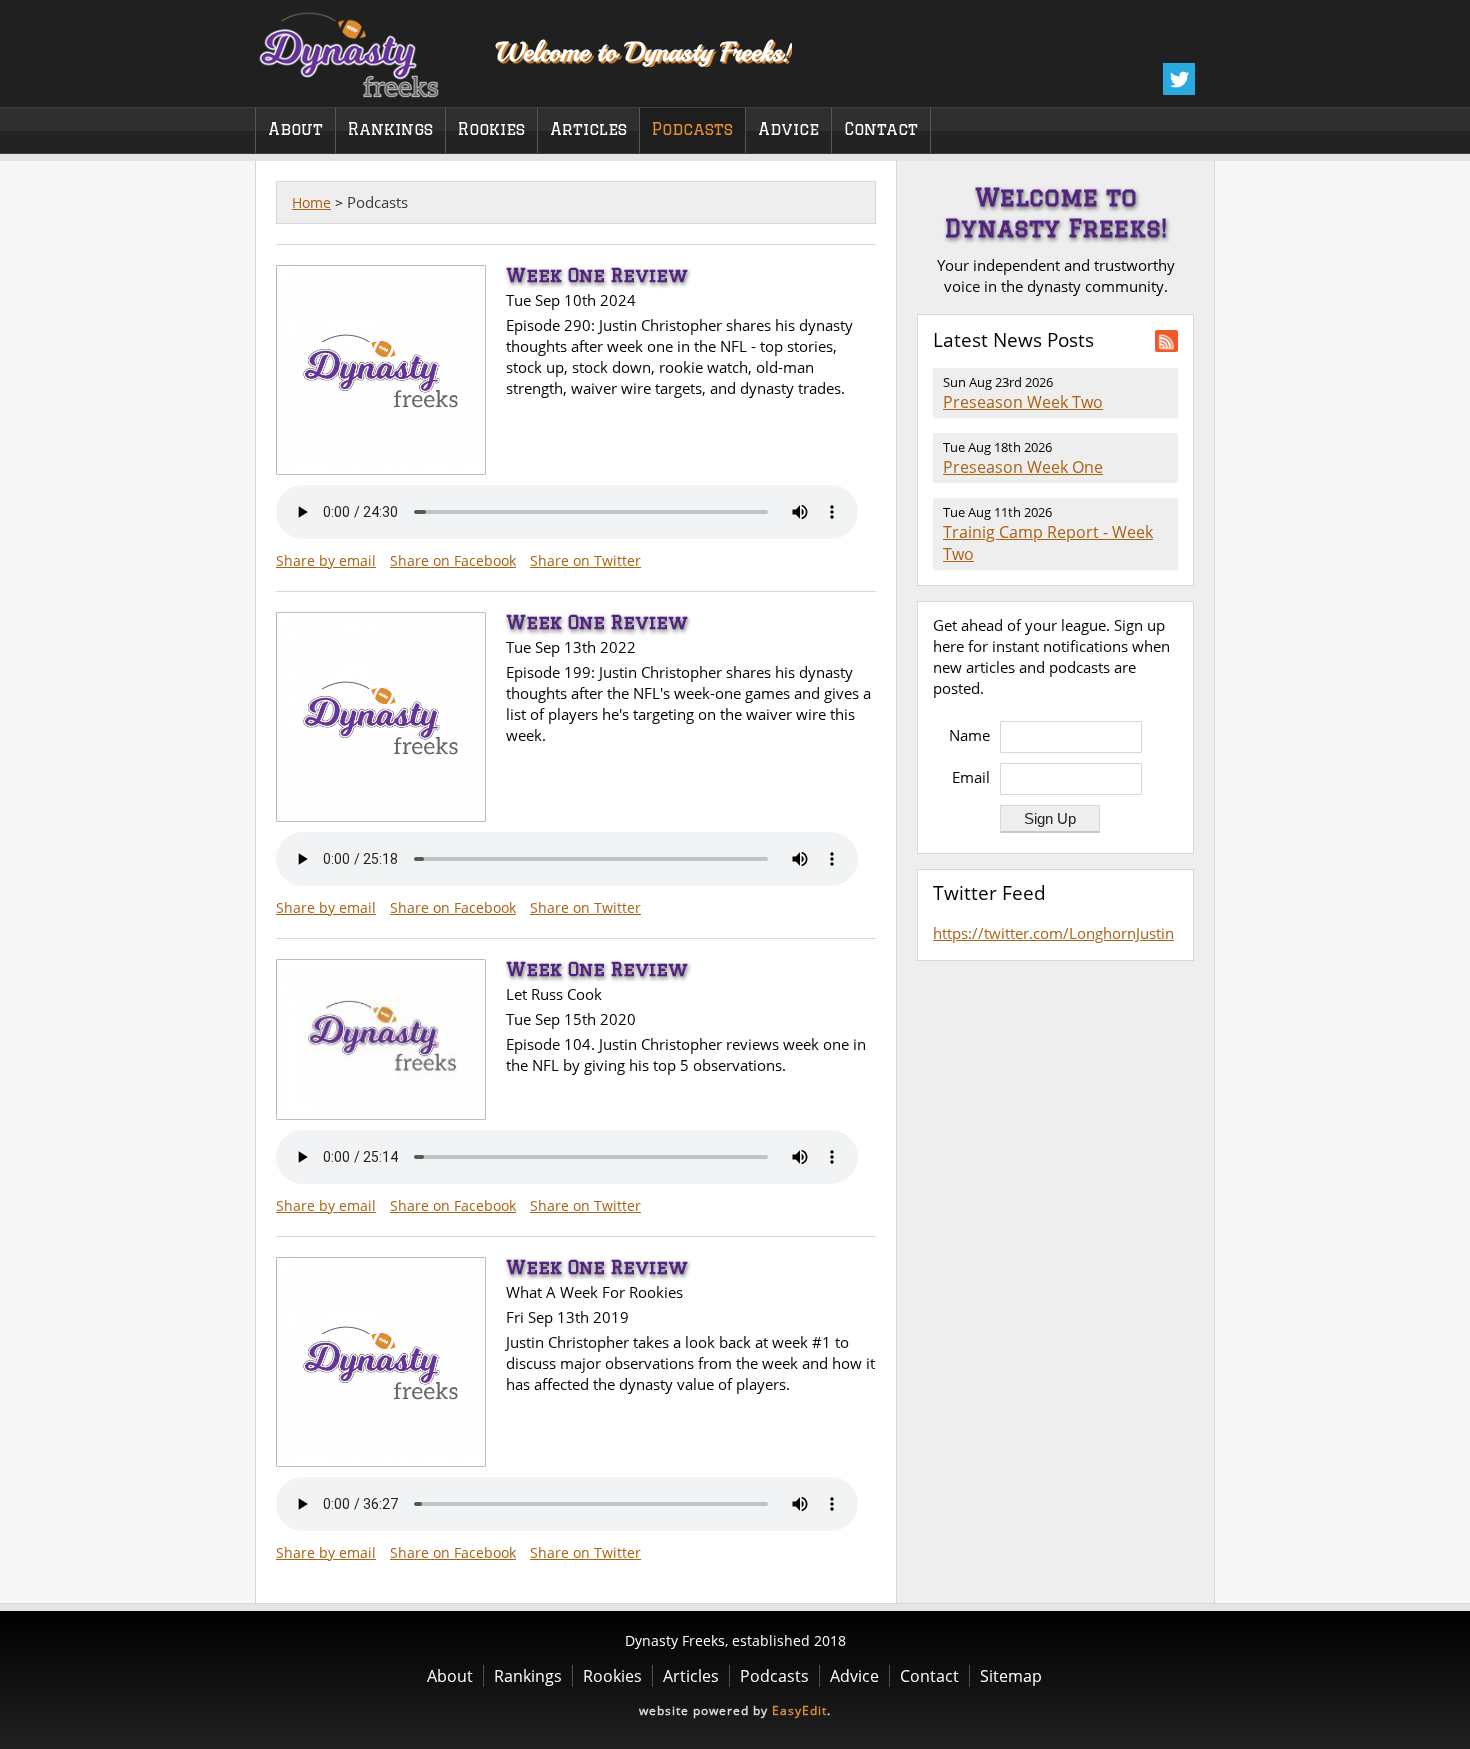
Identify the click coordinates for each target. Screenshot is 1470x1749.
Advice (788, 129)
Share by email (326, 560)
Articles (588, 129)
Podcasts (692, 129)
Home (311, 202)
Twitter (1179, 79)
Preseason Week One (1023, 467)
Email (971, 777)
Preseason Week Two (1023, 402)
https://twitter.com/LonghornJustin (1053, 933)
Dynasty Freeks (362, 50)
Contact (881, 129)
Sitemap (1011, 1676)
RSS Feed (1166, 341)
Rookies (491, 129)
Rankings (390, 129)
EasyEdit (799, 1710)
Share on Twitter (585, 560)
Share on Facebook (453, 560)
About (295, 129)
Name (969, 735)
